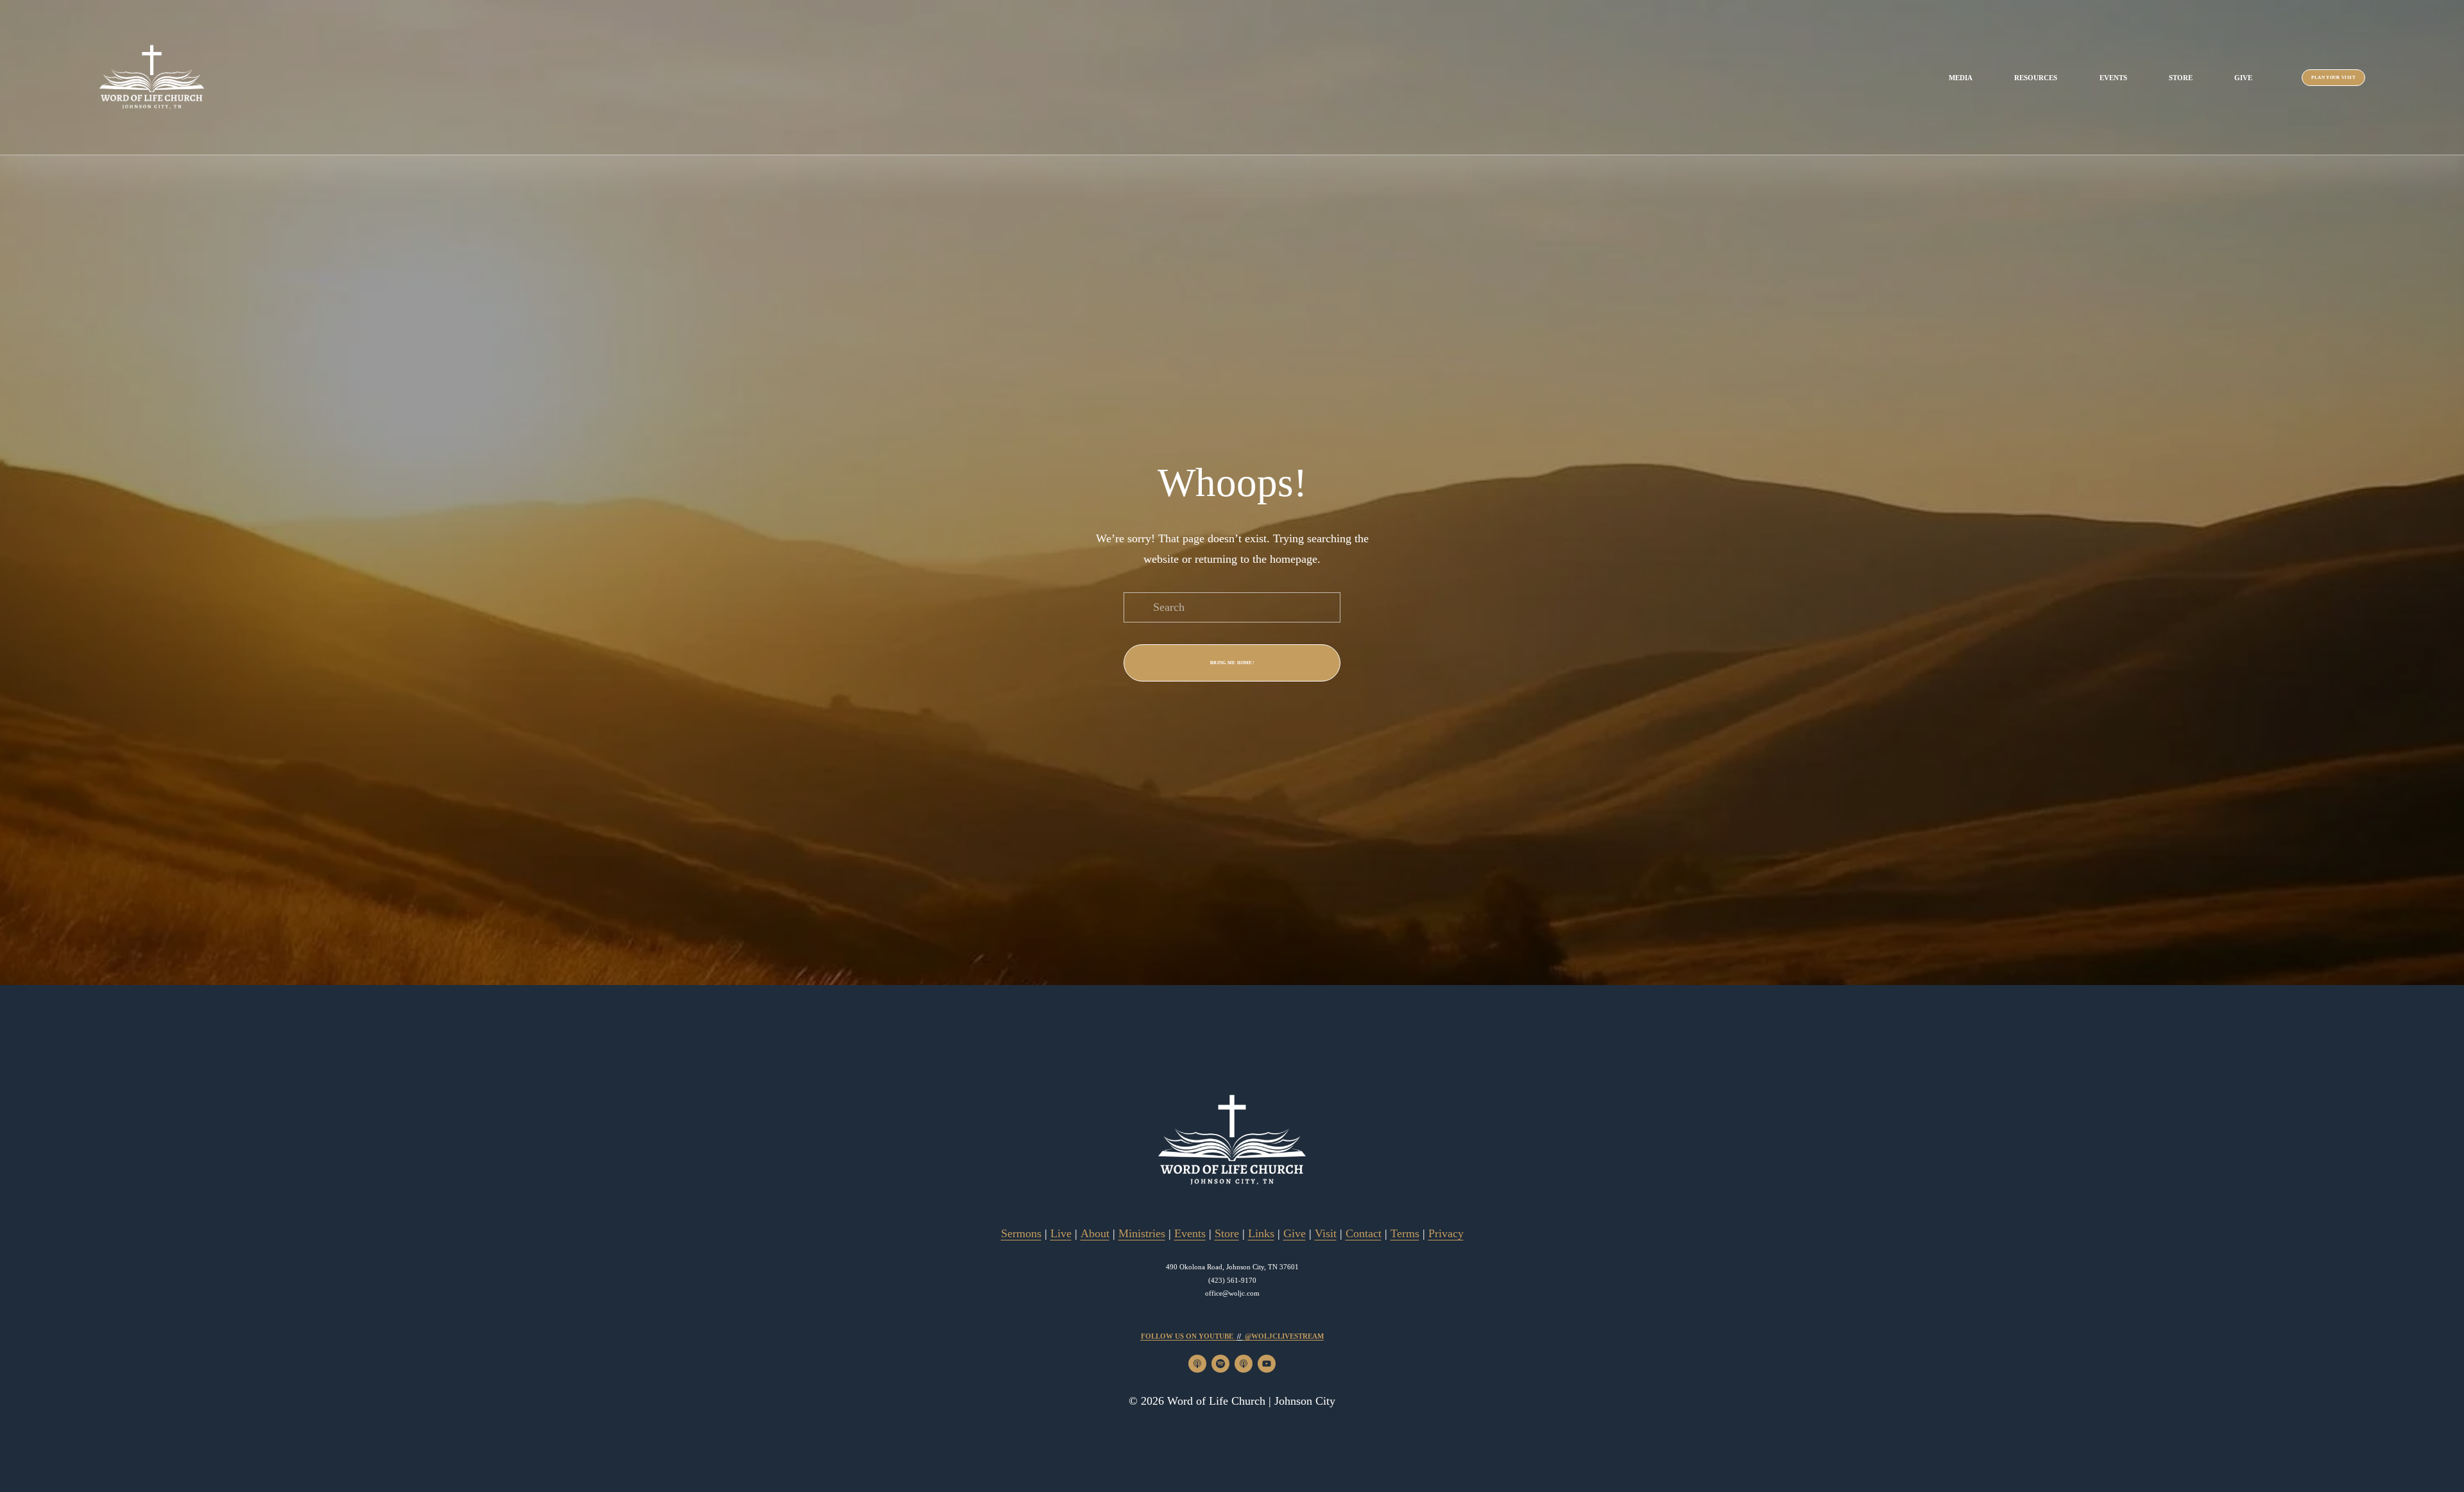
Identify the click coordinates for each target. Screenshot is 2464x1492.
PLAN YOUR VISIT (2333, 78)
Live (1061, 1233)
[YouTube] (1267, 1364)
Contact (1364, 1233)
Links (1261, 1233)
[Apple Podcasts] (1197, 1364)
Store (2181, 78)
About (1095, 1233)
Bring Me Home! (1232, 663)
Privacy (1446, 1233)
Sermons (1021, 1233)
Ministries (1142, 1233)
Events (2113, 78)
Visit (1326, 1233)
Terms (1405, 1233)
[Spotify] (1220, 1364)
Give (2243, 78)
